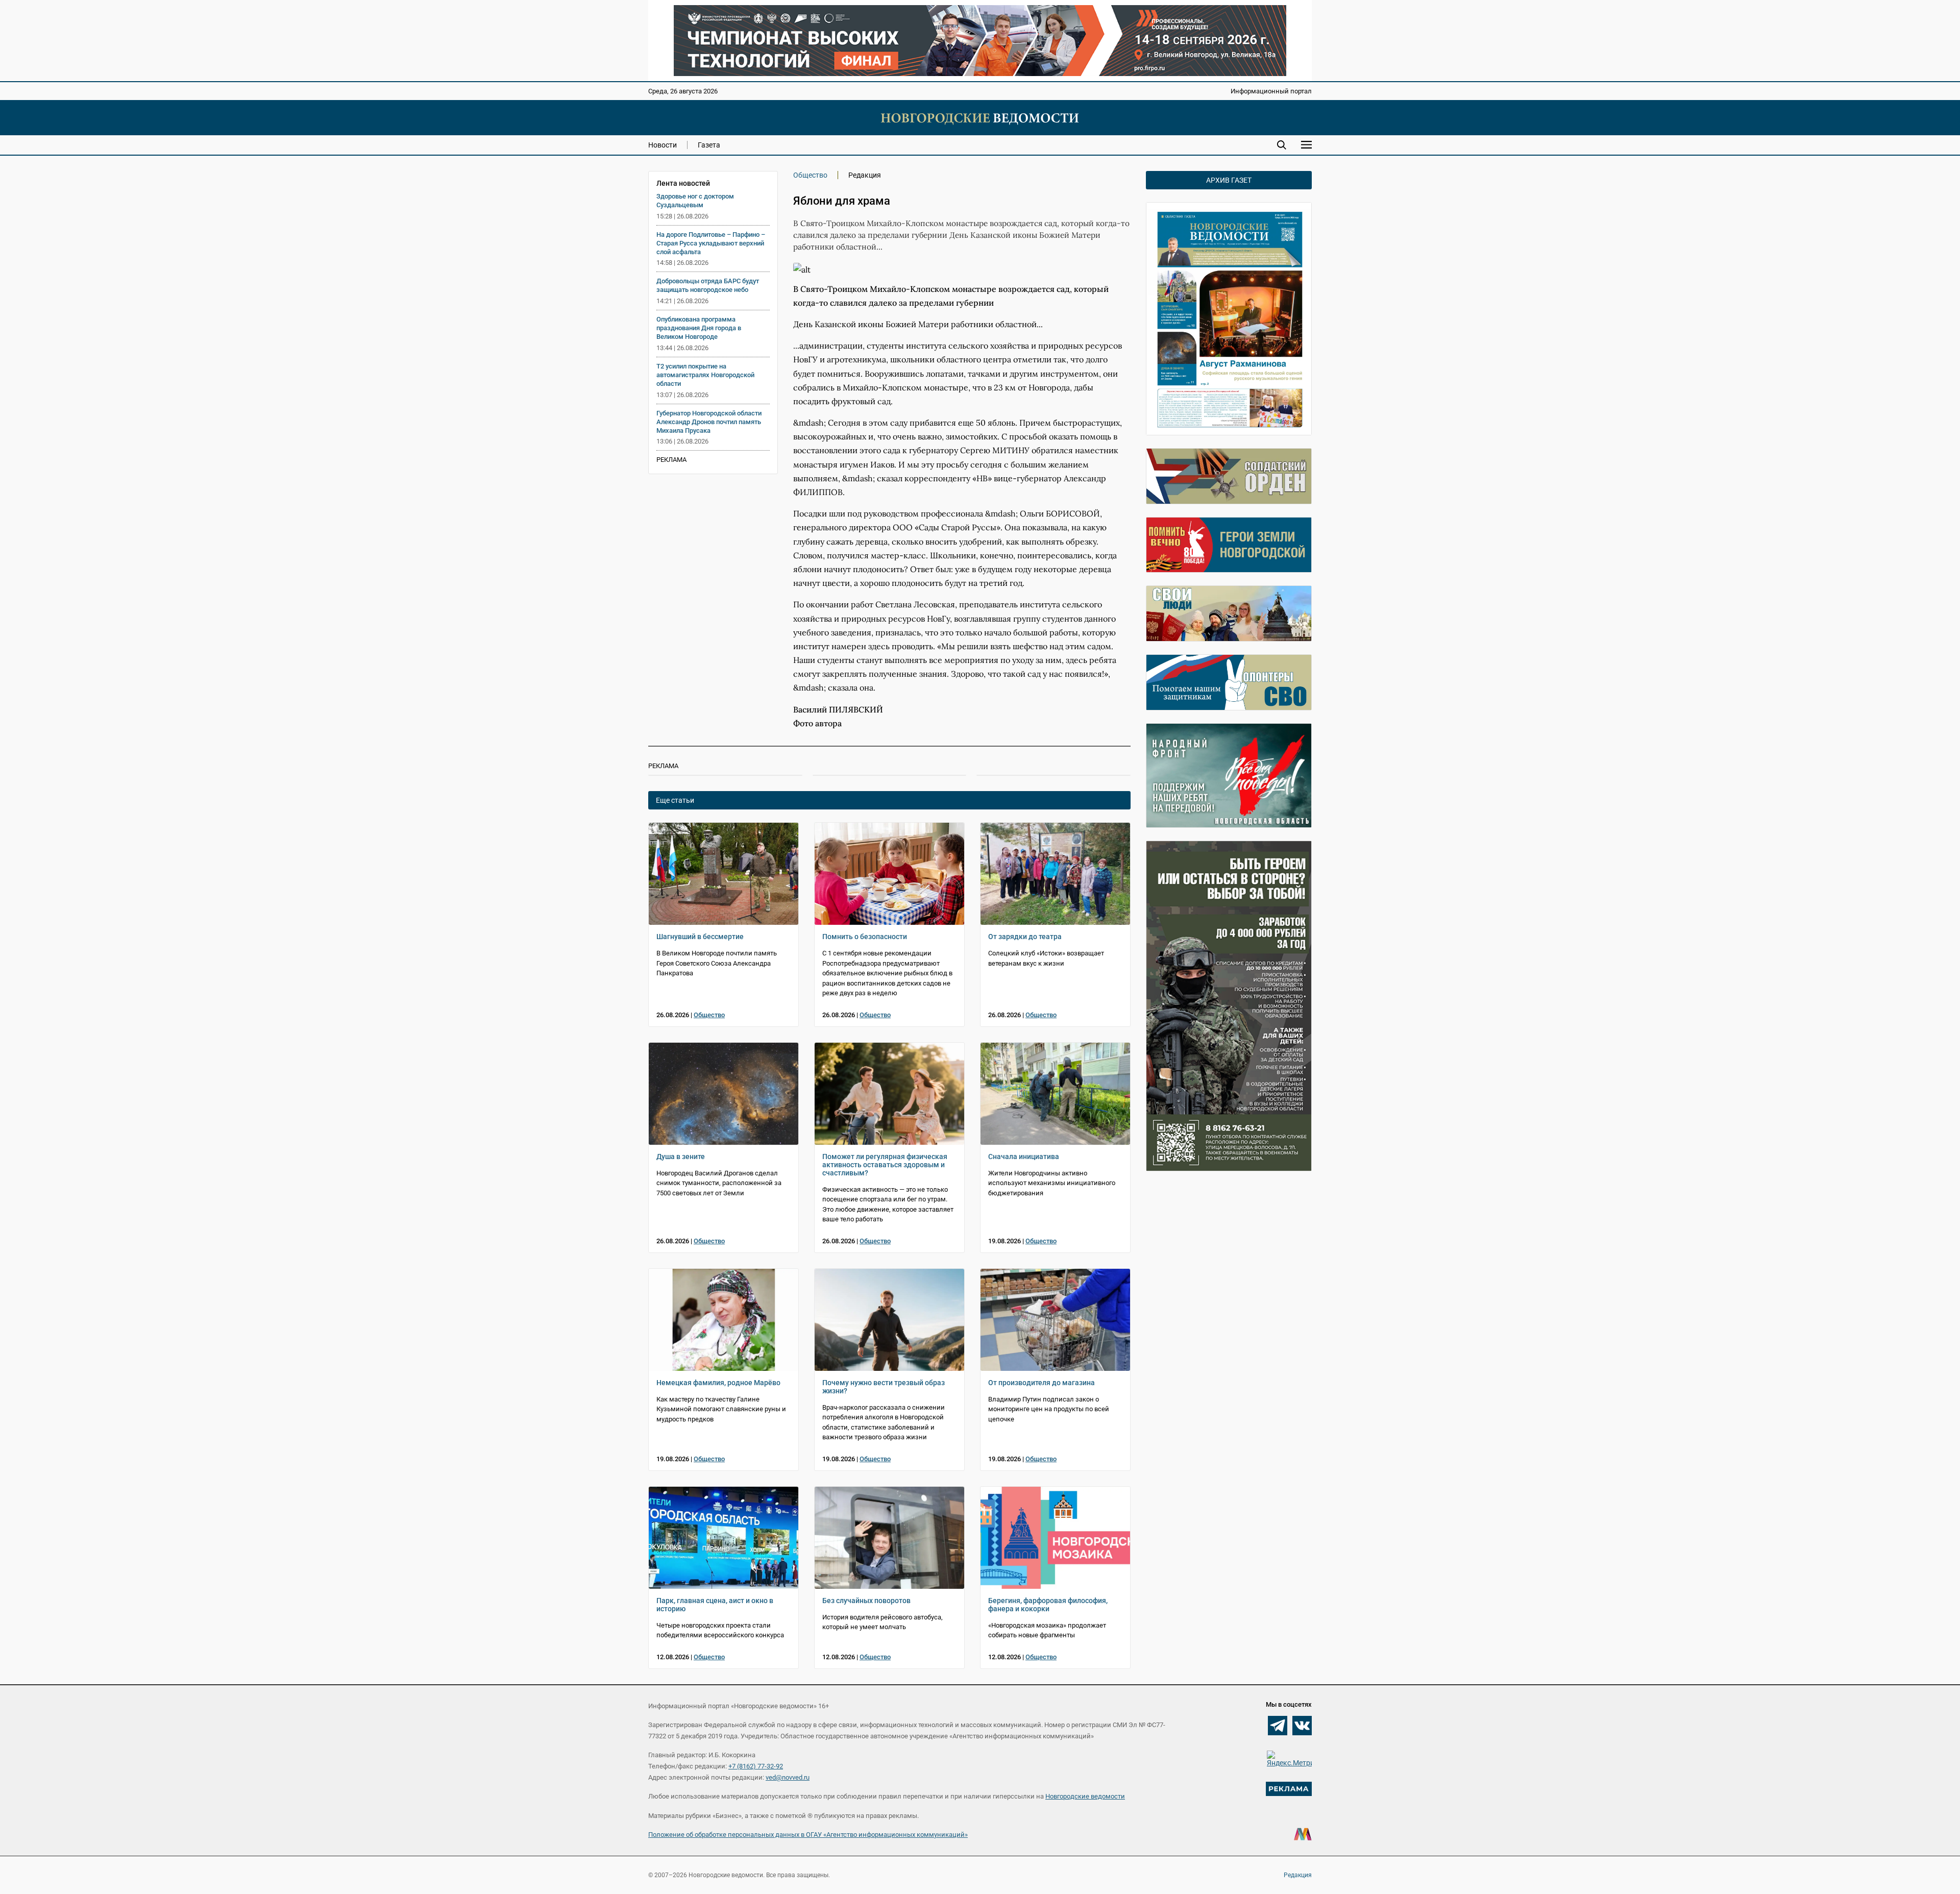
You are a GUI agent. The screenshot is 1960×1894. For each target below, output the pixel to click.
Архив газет (1229, 180)
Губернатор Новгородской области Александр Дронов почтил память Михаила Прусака (709, 422)
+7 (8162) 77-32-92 (756, 1766)
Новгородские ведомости (1085, 1796)
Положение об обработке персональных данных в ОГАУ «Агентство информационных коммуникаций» (808, 1835)
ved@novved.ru (788, 1777)
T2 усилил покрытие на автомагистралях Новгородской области (705, 375)
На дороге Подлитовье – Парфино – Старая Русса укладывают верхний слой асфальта (711, 243)
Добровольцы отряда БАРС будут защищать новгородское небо (708, 285)
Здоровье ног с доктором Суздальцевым (695, 201)
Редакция (1298, 1875)
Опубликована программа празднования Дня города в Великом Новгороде (699, 328)
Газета (709, 145)
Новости (663, 145)
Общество (810, 175)
